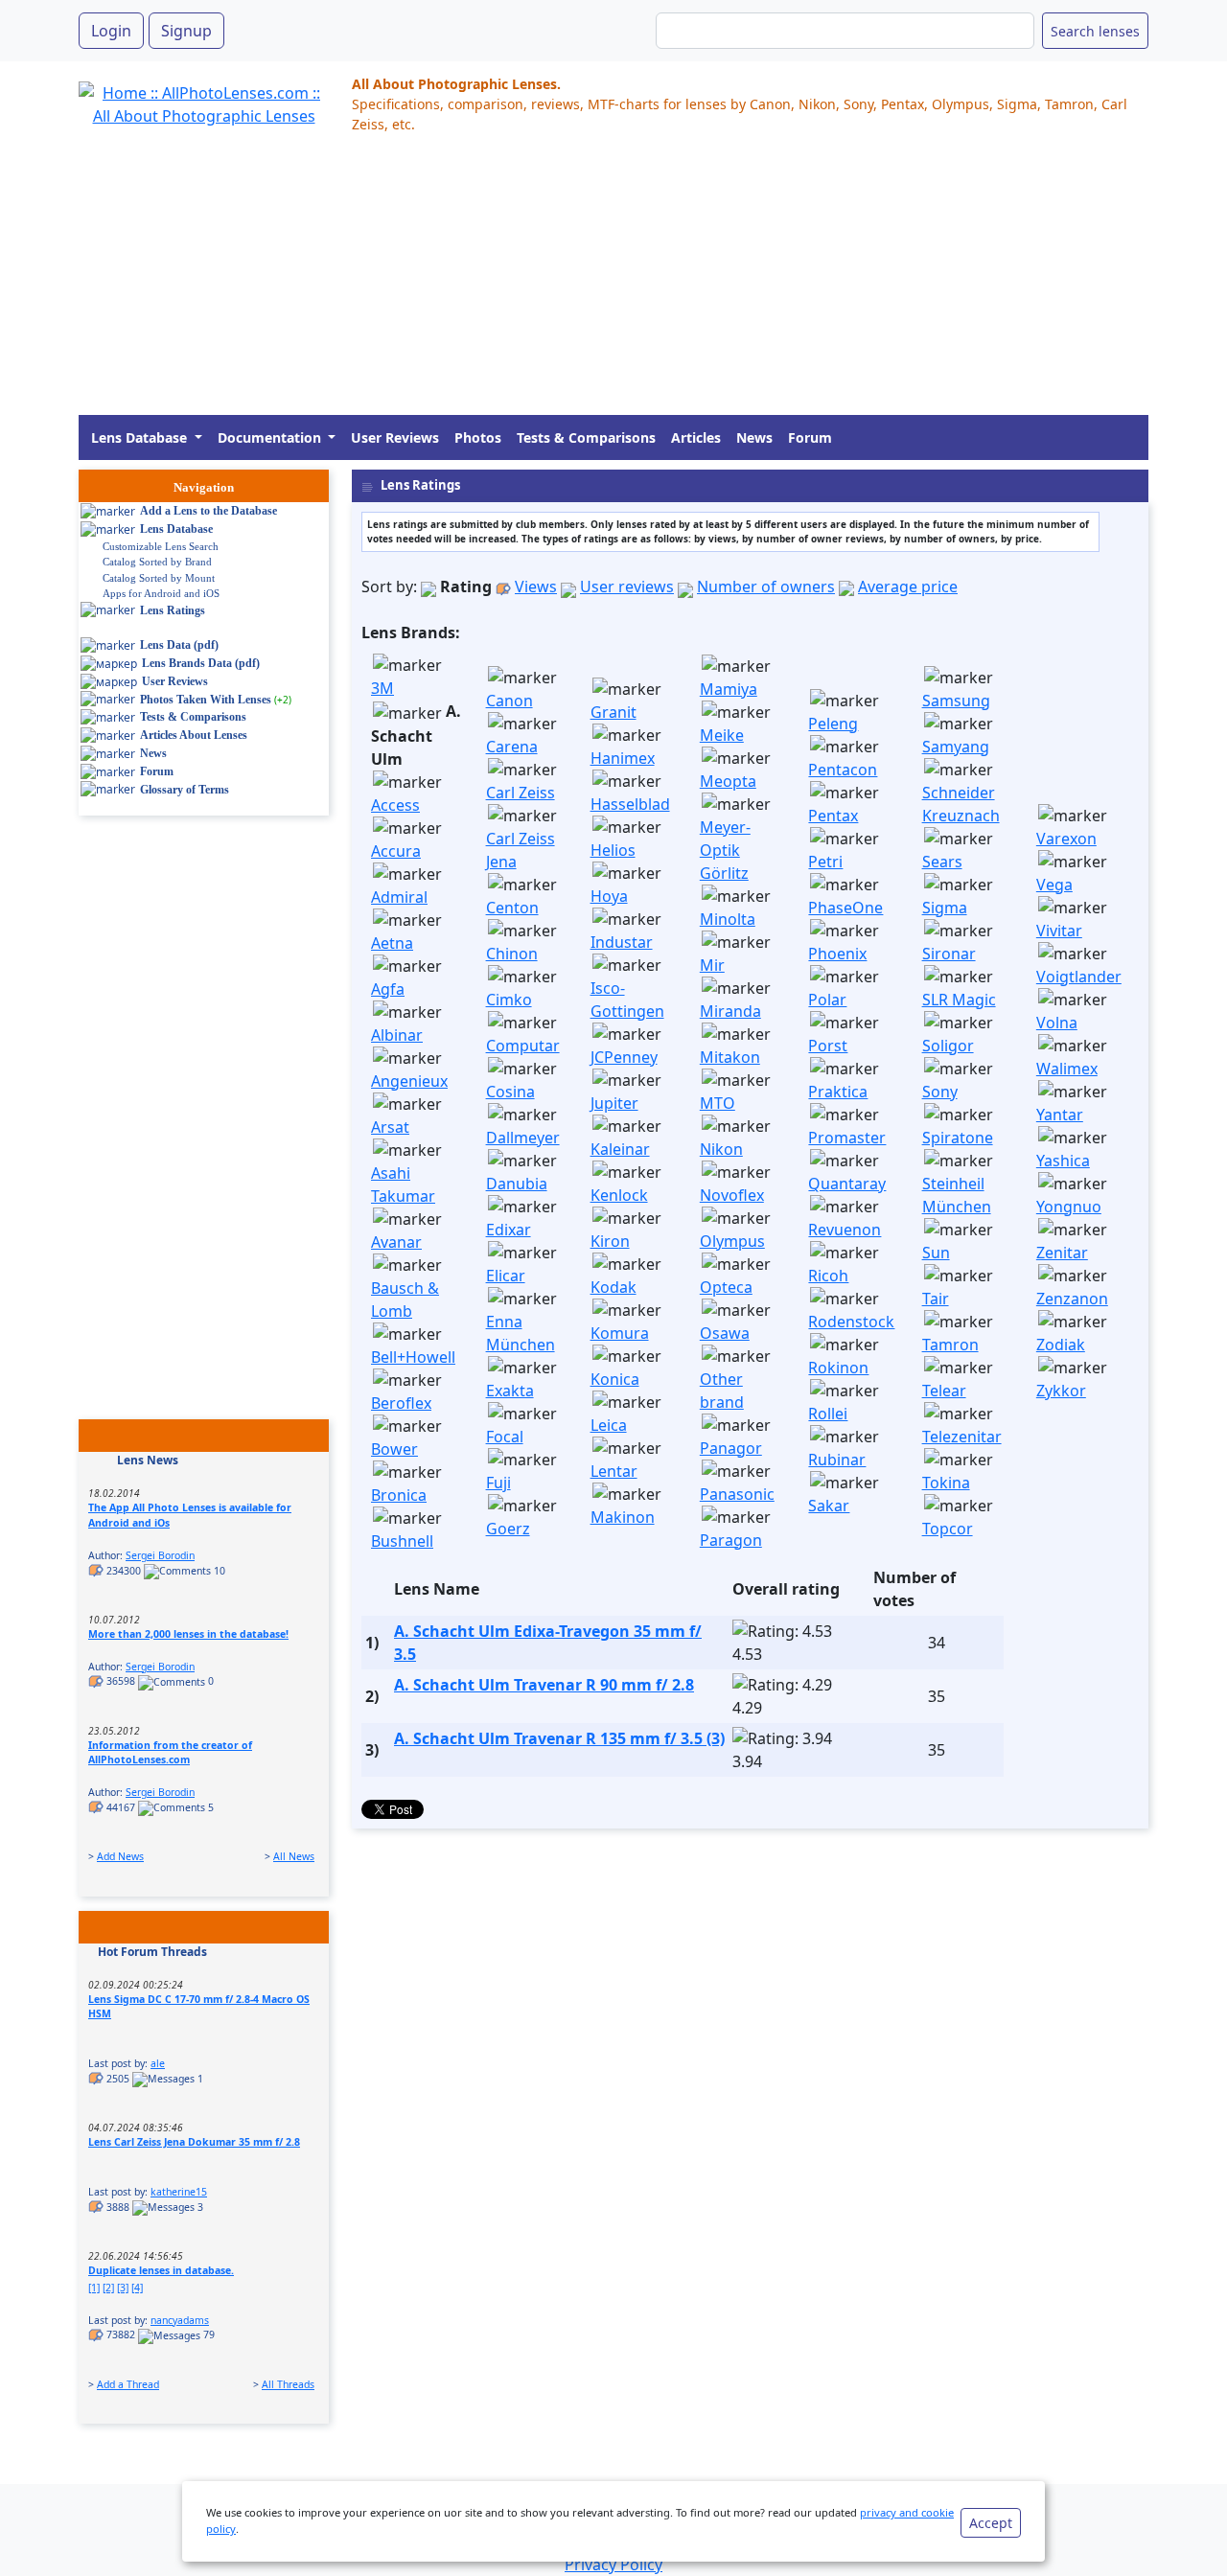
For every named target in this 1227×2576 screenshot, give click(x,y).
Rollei (828, 1414)
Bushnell (402, 1541)
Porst (828, 1046)
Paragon (731, 1540)
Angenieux (409, 1081)
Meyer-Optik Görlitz (725, 850)
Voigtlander (1079, 977)
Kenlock (619, 1195)
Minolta (728, 919)
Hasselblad (630, 804)
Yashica (1063, 1161)
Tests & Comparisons (586, 437)
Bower (394, 1449)
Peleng (833, 724)
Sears (942, 862)
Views (536, 586)
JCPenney (624, 1057)
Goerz (508, 1529)
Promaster (847, 1138)
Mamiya (729, 689)
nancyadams (180, 2320)
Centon (512, 908)
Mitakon (730, 1057)
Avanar (396, 1242)
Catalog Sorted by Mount (159, 578)
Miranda (730, 1011)
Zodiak (1061, 1345)
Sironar (949, 954)
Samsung (956, 701)
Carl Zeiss (521, 793)
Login (111, 31)
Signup (186, 31)
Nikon (721, 1149)
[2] (108, 2288)
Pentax (833, 816)
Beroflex (401, 1403)
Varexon (1066, 839)
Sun (936, 1253)
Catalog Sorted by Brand (157, 562)
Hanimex (623, 758)
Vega (1054, 885)
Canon (509, 701)
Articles (696, 437)
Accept (991, 2523)
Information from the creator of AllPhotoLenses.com (170, 1753)
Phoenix (837, 954)
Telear (944, 1391)
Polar (827, 1000)
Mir (712, 965)
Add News (120, 1856)
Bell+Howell (413, 1357)
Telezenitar (962, 1437)
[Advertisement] (613, 281)
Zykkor (1061, 1391)
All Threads (288, 2384)
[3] (123, 2288)
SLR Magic (959, 1000)
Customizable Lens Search (161, 546)
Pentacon (843, 770)
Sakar (829, 1506)
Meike (722, 735)
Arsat (390, 1127)
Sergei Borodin (160, 1555)
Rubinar (837, 1460)
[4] (137, 2288)
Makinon (623, 1517)
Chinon (512, 954)
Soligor (948, 1046)
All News (294, 1856)
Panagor (731, 1448)
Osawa (725, 1333)
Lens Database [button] (141, 437)
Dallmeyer (523, 1138)
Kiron (610, 1241)
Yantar (1060, 1115)
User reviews (627, 586)
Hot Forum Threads (152, 1952)
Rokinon (838, 1368)
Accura (396, 851)
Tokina (946, 1483)
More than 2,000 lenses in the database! (188, 1634)
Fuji (498, 1483)
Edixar (509, 1230)
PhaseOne (845, 908)
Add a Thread (128, 2384)
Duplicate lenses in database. (161, 2270)
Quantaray (847, 1184)
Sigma (945, 908)
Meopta (728, 781)
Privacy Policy (613, 2564)
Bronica (399, 1495)
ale (158, 2063)
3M (382, 688)
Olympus (732, 1241)
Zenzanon (1072, 1299)
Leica (609, 1425)
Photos (478, 437)
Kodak (613, 1287)
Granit (613, 712)
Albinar (397, 1035)
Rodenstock (851, 1322)
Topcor (948, 1529)
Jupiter (614, 1103)
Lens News (148, 1460)
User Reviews (395, 437)
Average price (908, 586)
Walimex (1067, 1069)
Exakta (510, 1391)
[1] (94, 2288)
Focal (505, 1437)
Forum (810, 437)
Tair (936, 1299)
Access (395, 805)
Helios (613, 850)
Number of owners (766, 586)
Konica (615, 1379)
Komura (620, 1333)
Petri (825, 862)
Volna (1057, 1023)
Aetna (392, 943)
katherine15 (179, 2192)
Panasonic (737, 1494)
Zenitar (1062, 1253)
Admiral (399, 897)
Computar (523, 1046)
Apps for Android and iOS (161, 593)
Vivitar (1059, 931)
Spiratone (958, 1138)
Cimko (509, 1000)
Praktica (838, 1092)
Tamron (950, 1345)
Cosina (510, 1092)
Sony (940, 1092)
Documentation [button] (271, 437)
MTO (718, 1103)
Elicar (506, 1276)
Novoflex (732, 1195)
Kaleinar (620, 1149)
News (754, 437)
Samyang (956, 747)
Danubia (517, 1184)
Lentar (614, 1471)
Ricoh (828, 1276)
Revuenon (845, 1230)
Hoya (609, 896)
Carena (512, 747)
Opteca (726, 1287)
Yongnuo (1069, 1207)
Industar (622, 942)
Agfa (388, 989)
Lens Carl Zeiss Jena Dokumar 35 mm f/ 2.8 (194, 2142)
